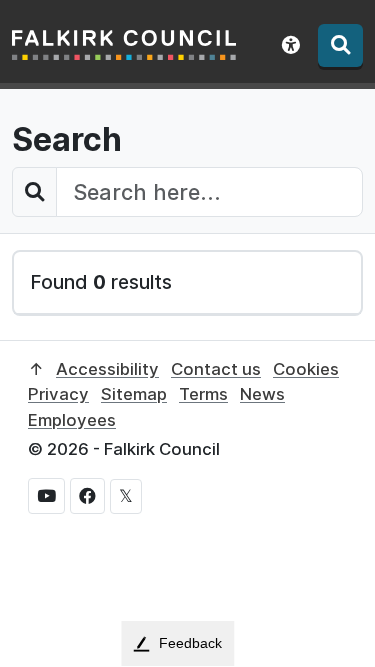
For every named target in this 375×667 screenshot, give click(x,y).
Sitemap (134, 394)
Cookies (306, 369)
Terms (203, 394)
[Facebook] (87, 496)
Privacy (58, 394)
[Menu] (340, 45)
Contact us (216, 369)
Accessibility (107, 369)
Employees (72, 420)
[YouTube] (46, 496)
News (262, 394)
